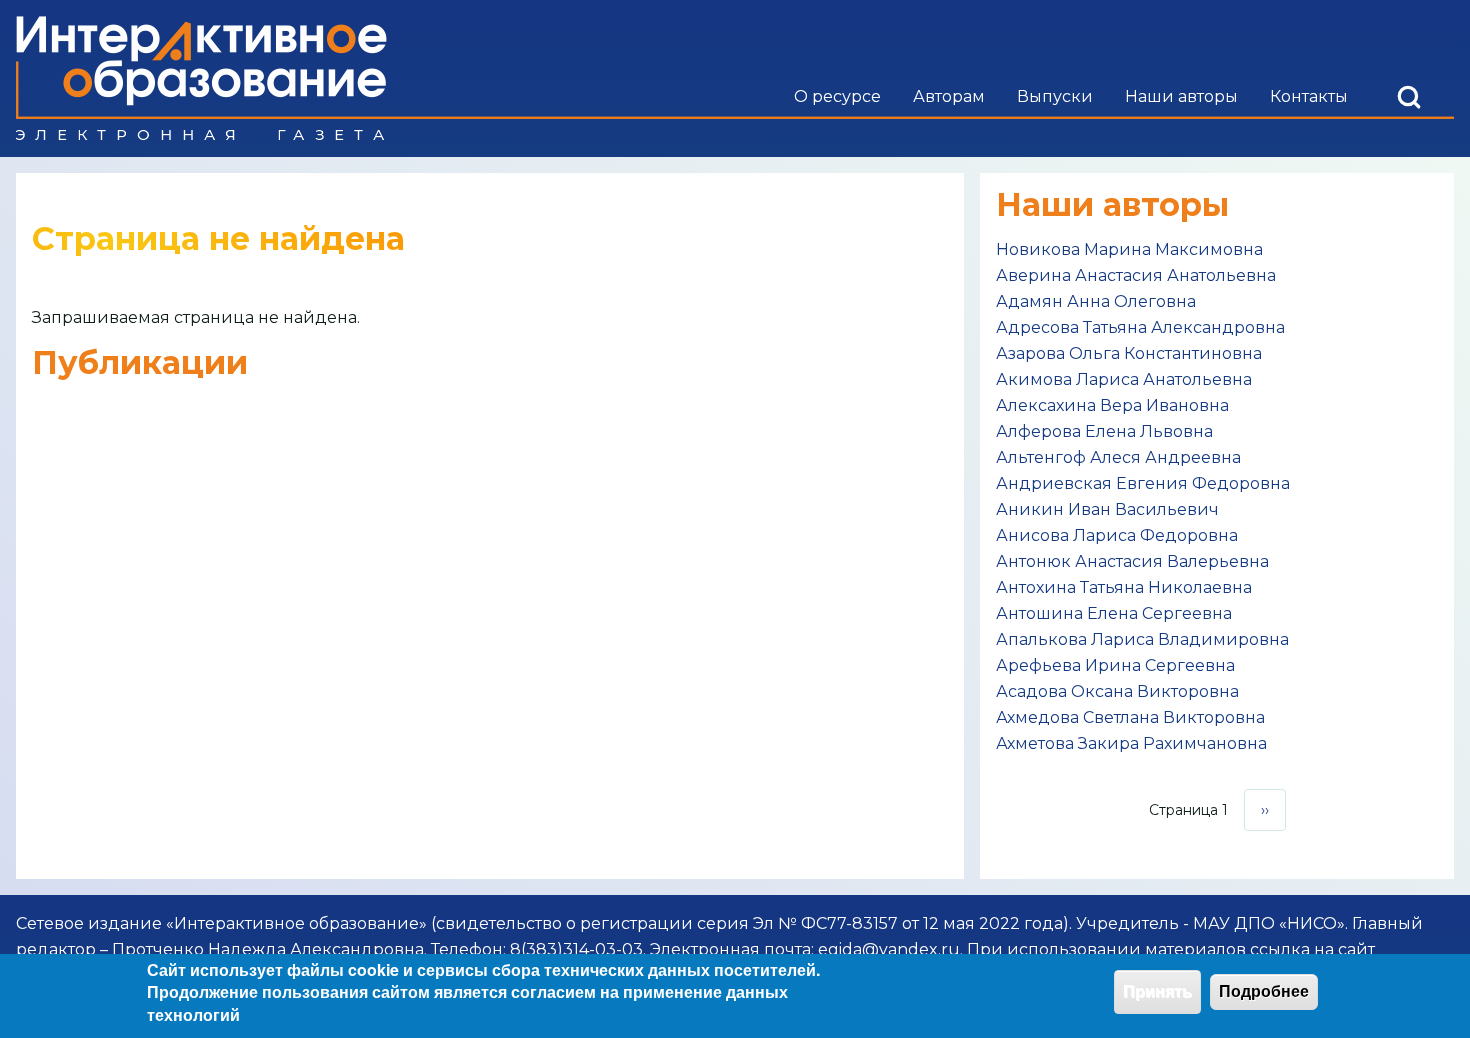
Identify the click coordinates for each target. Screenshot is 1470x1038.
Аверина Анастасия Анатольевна (1136, 275)
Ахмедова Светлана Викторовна (1130, 717)
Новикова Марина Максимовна (1129, 249)
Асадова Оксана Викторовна (1117, 691)
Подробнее (1264, 991)
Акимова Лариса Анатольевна (1124, 379)
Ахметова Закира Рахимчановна (1131, 743)
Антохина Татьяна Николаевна (1124, 587)
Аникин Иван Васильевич (1107, 509)
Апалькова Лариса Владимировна (1142, 639)
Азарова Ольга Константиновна (1129, 353)
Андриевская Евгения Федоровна (1143, 483)
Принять (1157, 991)
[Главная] (201, 78)
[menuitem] (837, 97)
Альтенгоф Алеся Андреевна (1118, 457)
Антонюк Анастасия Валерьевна (1132, 561)
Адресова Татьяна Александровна (1140, 327)
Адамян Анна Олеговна (1096, 301)
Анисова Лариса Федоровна (1117, 535)
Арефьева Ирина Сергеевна (1115, 665)
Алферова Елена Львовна (1104, 431)
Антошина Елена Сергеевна (1114, 613)
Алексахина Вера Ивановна (1112, 405)
